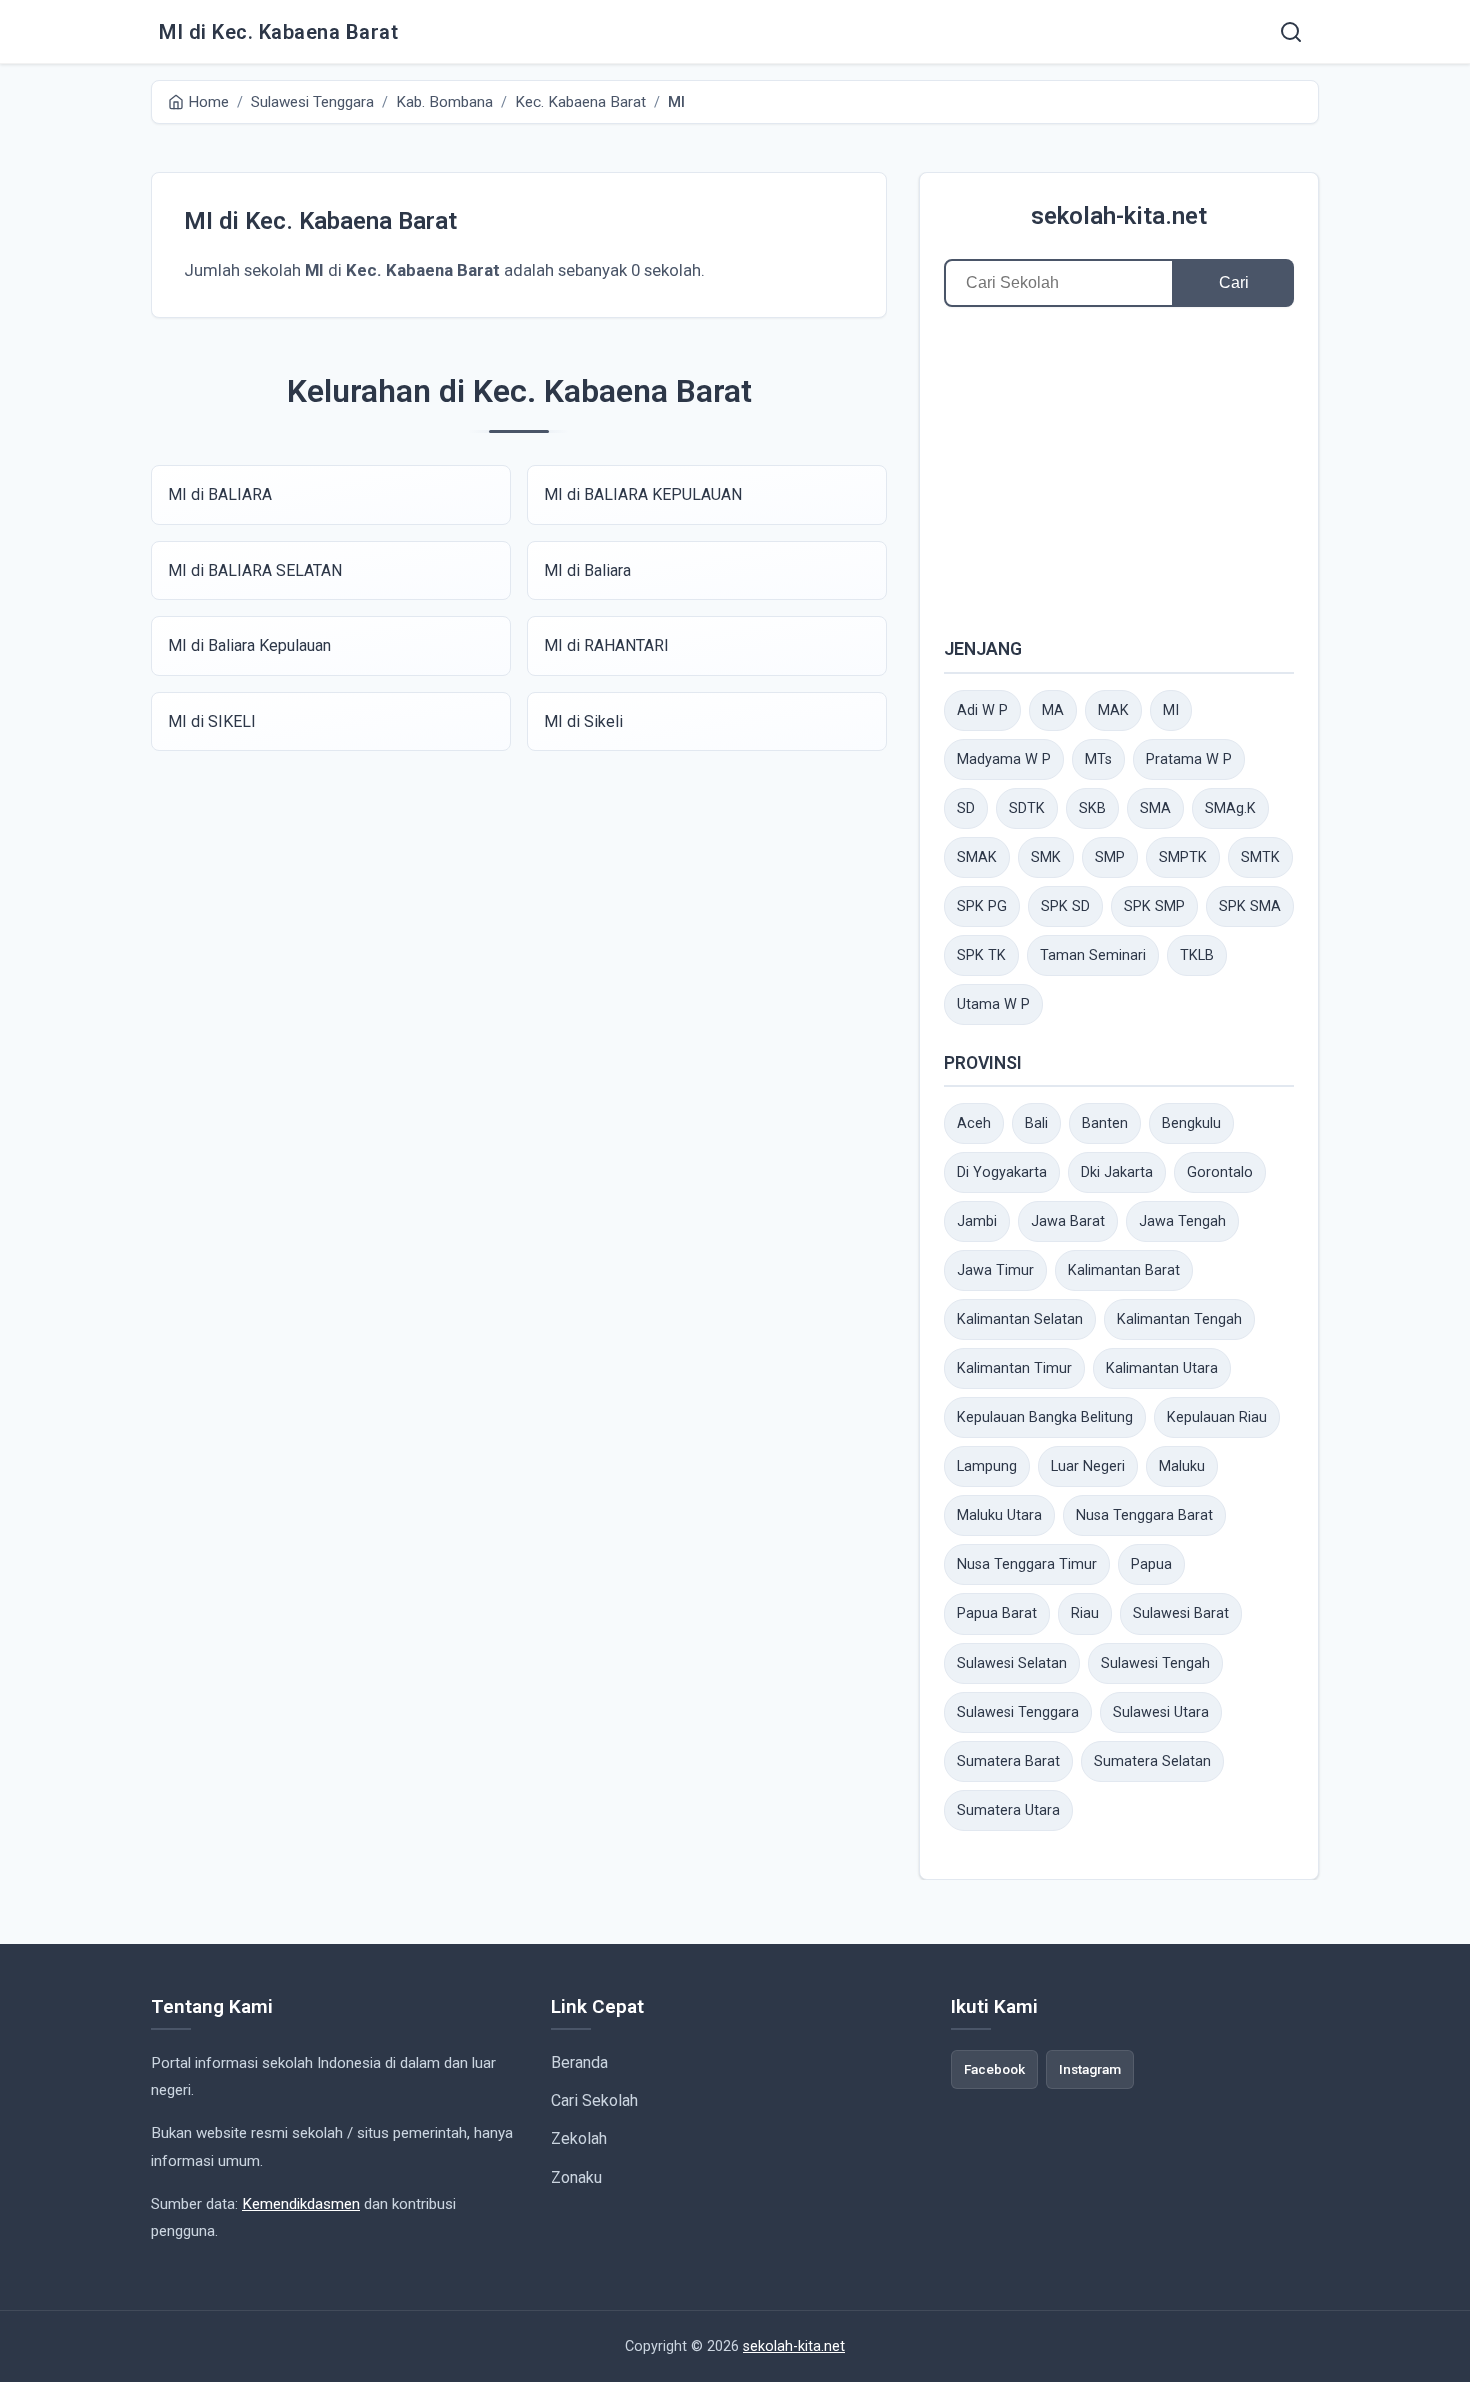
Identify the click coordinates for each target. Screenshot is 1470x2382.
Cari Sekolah (594, 2100)
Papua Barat (997, 1613)
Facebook (994, 2069)
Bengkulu (1191, 1123)
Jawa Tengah (1182, 1221)
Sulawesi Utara (1161, 1712)
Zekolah (579, 2138)
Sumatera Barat (1008, 1761)
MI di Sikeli (583, 721)
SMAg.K (1230, 808)
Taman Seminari (1093, 955)
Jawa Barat (1068, 1221)
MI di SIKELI (212, 721)
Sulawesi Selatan (1012, 1663)
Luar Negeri (1088, 1466)
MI (1171, 710)
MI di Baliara (587, 570)
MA (1053, 710)
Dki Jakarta (1117, 1172)
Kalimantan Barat (1124, 1270)
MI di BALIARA (220, 494)
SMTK (1260, 857)
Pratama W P (1189, 759)
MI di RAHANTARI (606, 645)
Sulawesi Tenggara (1018, 1712)
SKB (1092, 808)
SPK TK (981, 955)
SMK (1046, 857)
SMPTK (1183, 857)
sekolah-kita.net (1119, 216)
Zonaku (576, 2177)
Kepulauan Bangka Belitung (1045, 1417)
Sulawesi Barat (1181, 1613)
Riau (1085, 1613)
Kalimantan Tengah (1179, 1319)
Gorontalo (1220, 1172)
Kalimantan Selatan (1020, 1319)
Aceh (974, 1123)
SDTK (1027, 808)
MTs (1098, 759)
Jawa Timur (995, 1270)
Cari (1234, 282)
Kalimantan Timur (1014, 1368)
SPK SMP (1154, 906)
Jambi (977, 1221)
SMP (1110, 857)
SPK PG (982, 906)
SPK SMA (1250, 906)
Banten (1105, 1123)
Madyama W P (1004, 759)
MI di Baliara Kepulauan (249, 645)
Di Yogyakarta (1002, 1172)
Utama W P (993, 1004)
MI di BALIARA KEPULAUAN (643, 494)
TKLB (1197, 955)
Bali (1036, 1123)
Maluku (1182, 1466)
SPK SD (1065, 906)
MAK (1113, 710)
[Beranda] (1291, 32)
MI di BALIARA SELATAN (255, 570)
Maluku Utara (999, 1515)
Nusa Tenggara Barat (1144, 1515)
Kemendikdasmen (301, 2204)
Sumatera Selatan (1152, 1761)
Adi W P (982, 710)
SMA (1155, 808)
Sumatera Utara (1008, 1810)
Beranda (579, 2062)
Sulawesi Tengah (1155, 1663)
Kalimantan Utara (1162, 1368)
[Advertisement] (1119, 471)
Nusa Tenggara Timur (1027, 1564)
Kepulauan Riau (1217, 1417)
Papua (1151, 1564)
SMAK (977, 857)
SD (966, 808)
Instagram (1090, 2069)
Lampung (987, 1466)
